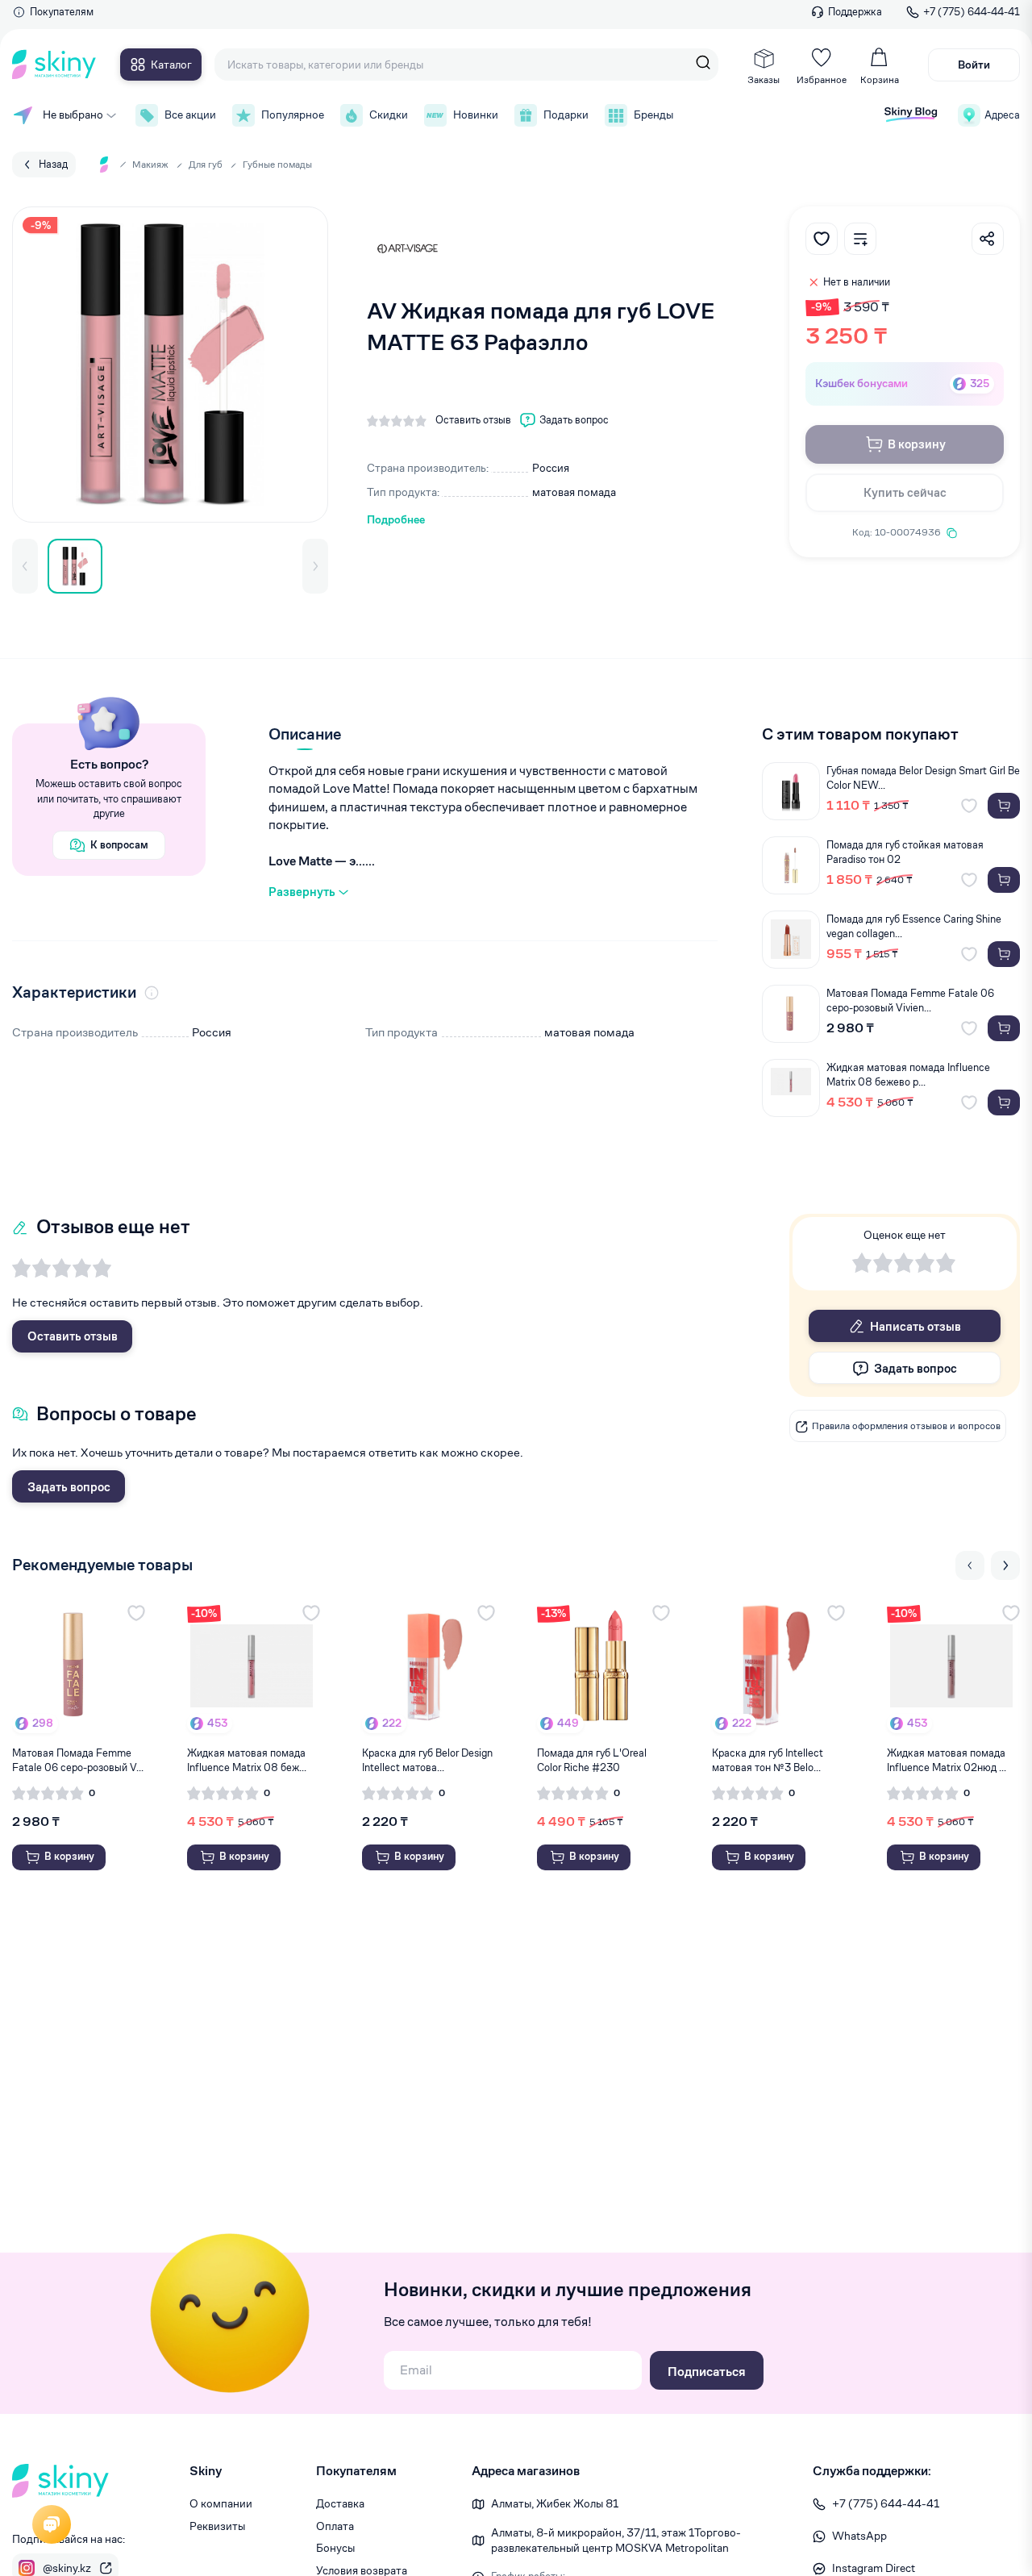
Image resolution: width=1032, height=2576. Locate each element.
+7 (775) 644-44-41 (972, 12)
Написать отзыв (915, 1326)
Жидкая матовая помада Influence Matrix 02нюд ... (947, 1760)
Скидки (389, 115)
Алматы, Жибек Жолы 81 (555, 2503)
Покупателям (62, 12)
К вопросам (119, 845)
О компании (221, 2503)
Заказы (764, 79)
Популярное (293, 115)
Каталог (171, 65)
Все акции (190, 115)
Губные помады (277, 164)
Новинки (476, 115)
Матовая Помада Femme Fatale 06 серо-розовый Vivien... (910, 1000)
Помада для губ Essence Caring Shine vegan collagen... (914, 926)
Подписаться (707, 2372)
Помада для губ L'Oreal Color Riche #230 (592, 1760)
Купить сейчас (905, 492)
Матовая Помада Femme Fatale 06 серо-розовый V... (78, 1760)
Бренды (653, 115)
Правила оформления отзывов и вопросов (906, 1426)
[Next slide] (1005, 1565)
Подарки (566, 115)
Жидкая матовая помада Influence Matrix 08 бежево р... (908, 1075)
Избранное (822, 79)
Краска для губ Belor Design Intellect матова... (427, 1760)
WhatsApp (859, 2536)
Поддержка (855, 12)
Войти (974, 65)
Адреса (1002, 115)
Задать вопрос (69, 1487)
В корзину (917, 444)
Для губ (206, 164)
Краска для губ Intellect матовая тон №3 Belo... (768, 1760)
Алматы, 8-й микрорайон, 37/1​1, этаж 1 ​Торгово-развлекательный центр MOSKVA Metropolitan (616, 2541)
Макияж (150, 164)
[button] (25, 566)
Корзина (880, 79)
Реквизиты (217, 2526)
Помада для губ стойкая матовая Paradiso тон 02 (905, 852)
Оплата (335, 2526)
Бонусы (335, 2548)
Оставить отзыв (73, 1336)
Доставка (340, 2503)
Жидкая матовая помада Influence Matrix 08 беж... (247, 1760)
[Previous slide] (970, 1565)
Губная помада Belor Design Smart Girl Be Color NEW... (923, 778)
